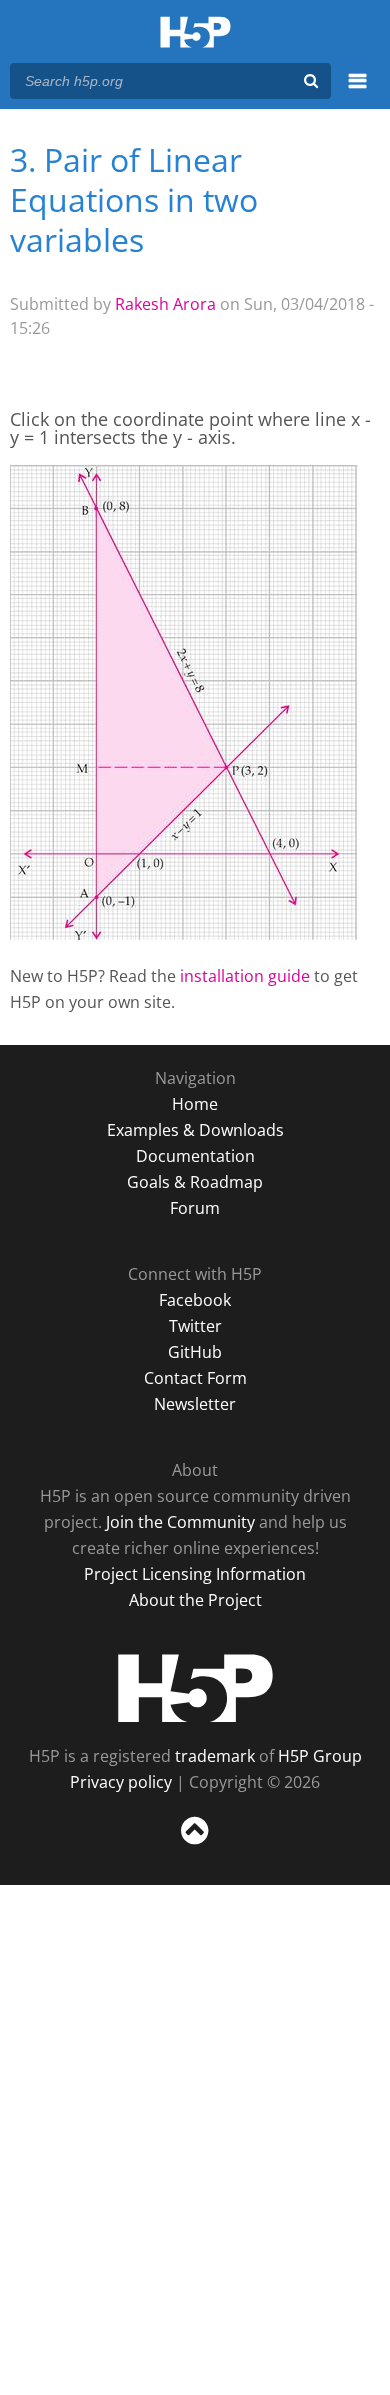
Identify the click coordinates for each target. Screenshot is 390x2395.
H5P (195, 1688)
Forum (195, 1208)
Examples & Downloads (195, 1130)
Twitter (195, 1326)
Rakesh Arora (165, 304)
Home (195, 1104)
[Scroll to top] (195, 1845)
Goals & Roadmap (195, 1182)
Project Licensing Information (195, 1574)
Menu (357, 92)
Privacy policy (121, 1782)
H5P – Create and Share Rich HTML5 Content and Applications (195, 33)
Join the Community (180, 1522)
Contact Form (195, 1378)
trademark (215, 1756)
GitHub (195, 1352)
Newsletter (195, 1404)
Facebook (195, 1300)
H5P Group (320, 1756)
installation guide (245, 976)
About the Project (195, 1600)
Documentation (195, 1156)
